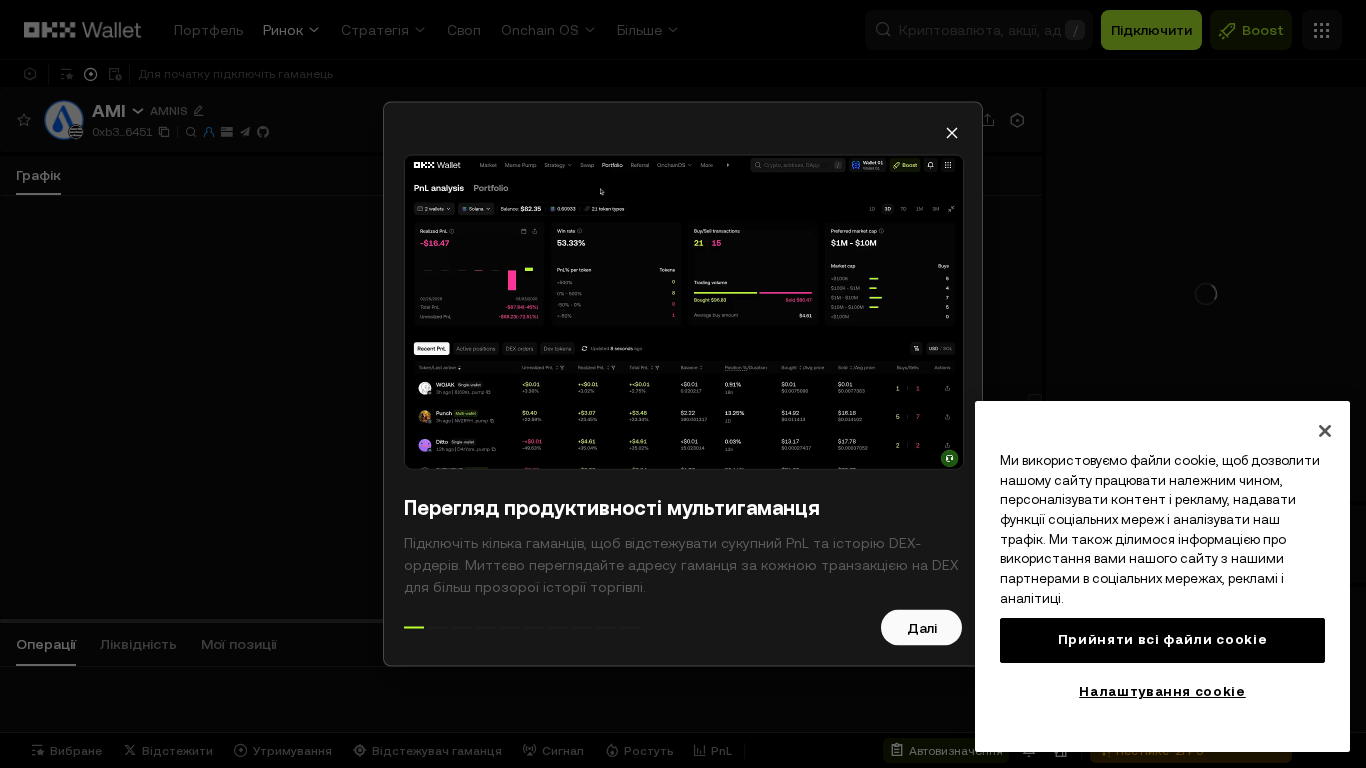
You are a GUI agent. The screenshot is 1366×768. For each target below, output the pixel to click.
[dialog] (683, 384)
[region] (1162, 576)
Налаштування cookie (1162, 691)
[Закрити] (1325, 431)
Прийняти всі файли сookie (1162, 639)
